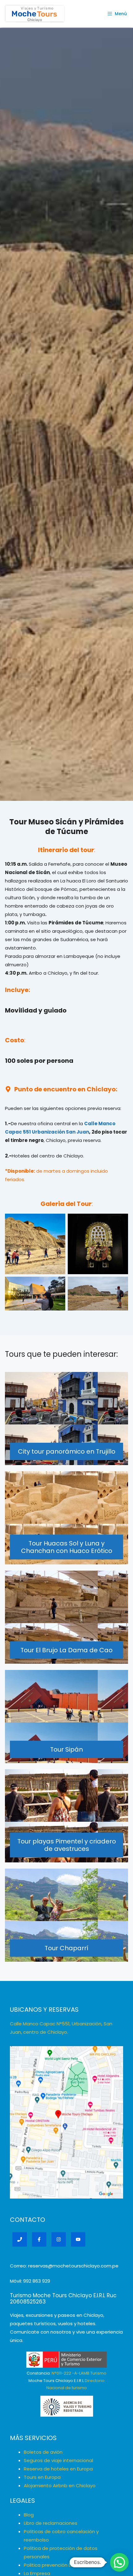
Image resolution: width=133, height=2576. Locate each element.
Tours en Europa (42, 2477)
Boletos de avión (43, 2452)
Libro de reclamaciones (51, 2523)
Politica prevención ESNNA (53, 2565)
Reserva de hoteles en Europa (58, 2469)
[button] (119, 2562)
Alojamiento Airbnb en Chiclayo (60, 2486)
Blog (29, 2515)
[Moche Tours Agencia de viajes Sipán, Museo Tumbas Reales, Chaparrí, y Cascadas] (35, 14)
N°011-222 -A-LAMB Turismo (79, 2373)
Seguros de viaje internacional (58, 2460)
